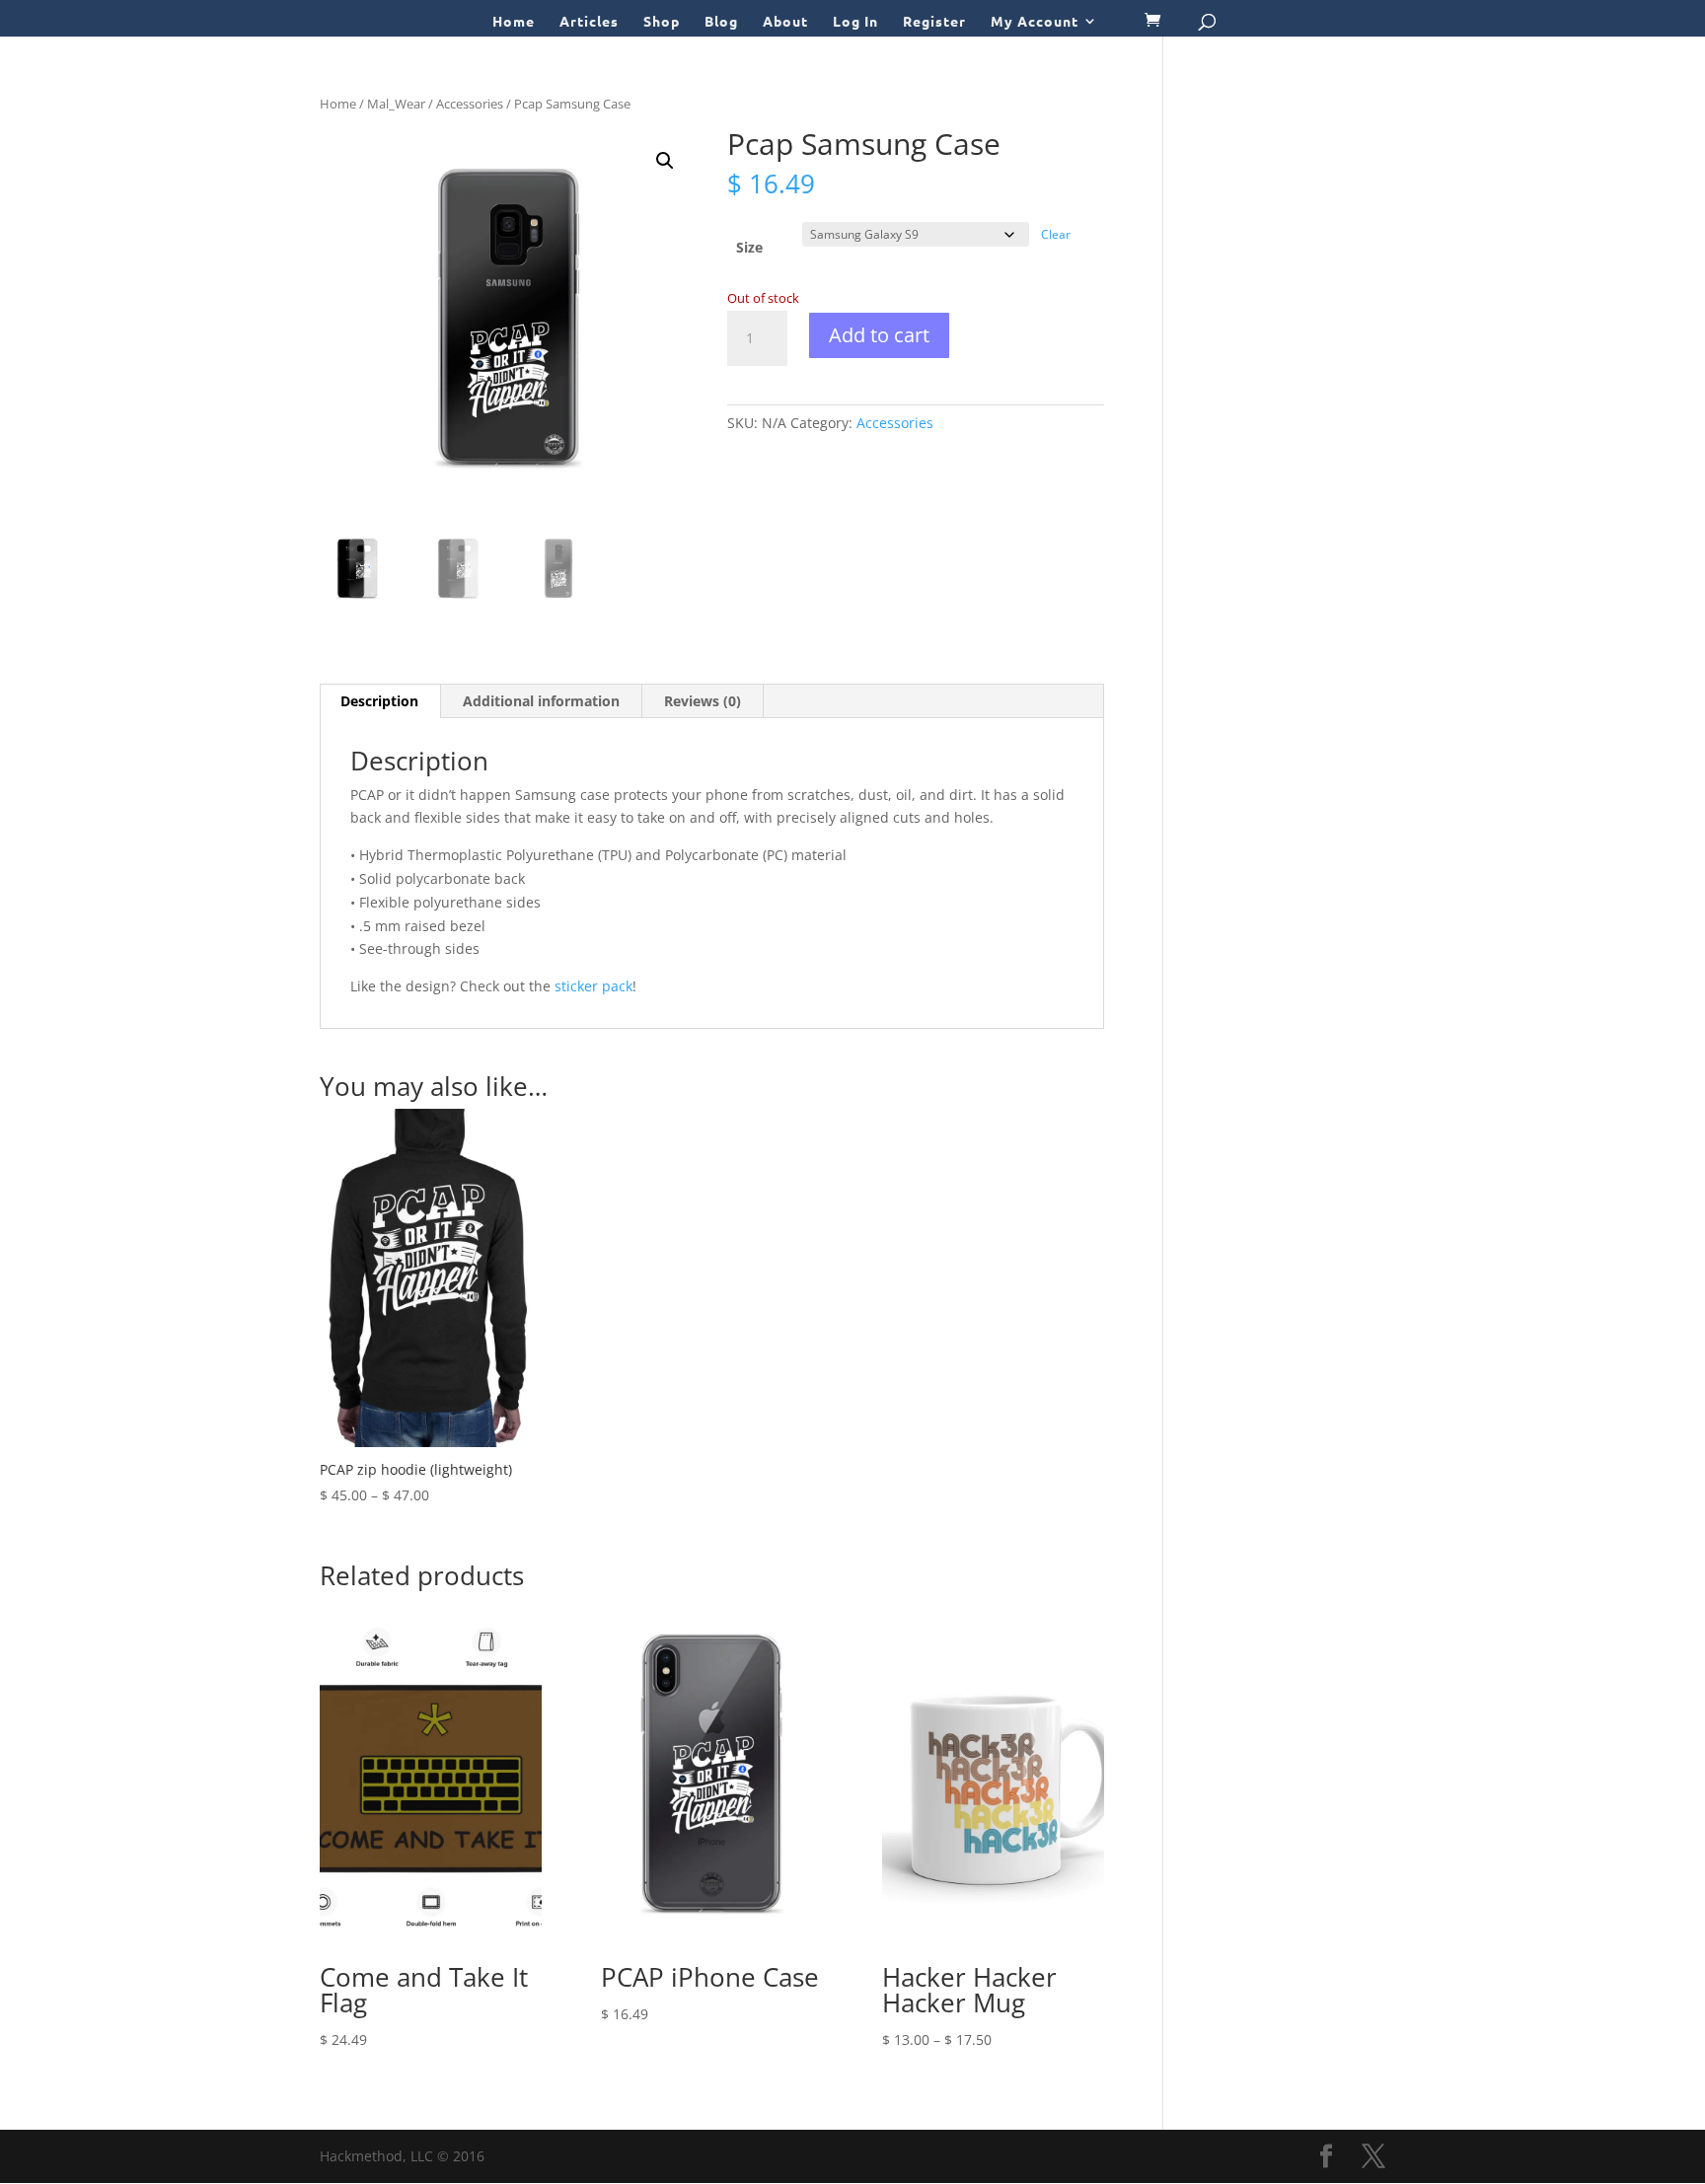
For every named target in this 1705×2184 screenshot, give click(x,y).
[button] (665, 161)
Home (514, 22)
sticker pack (593, 986)
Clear (1056, 234)
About (785, 22)
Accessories (470, 104)
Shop (662, 22)
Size (749, 247)
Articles (589, 22)
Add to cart (879, 335)
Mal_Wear (396, 104)
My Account (1035, 22)
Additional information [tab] (541, 701)
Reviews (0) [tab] (703, 701)
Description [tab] (379, 701)
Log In (855, 22)
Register (934, 22)
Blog (721, 22)
